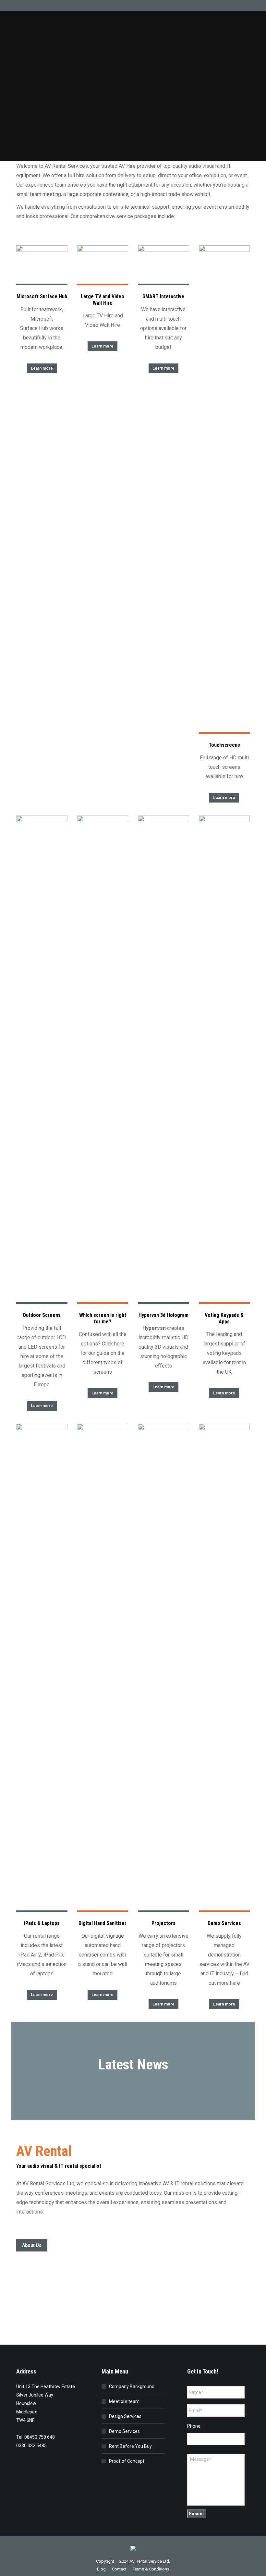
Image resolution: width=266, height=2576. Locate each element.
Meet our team (124, 2401)
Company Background (132, 2386)
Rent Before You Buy (130, 2446)
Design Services (125, 2416)
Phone (196, 2426)
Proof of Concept (127, 2461)
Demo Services (124, 2431)
